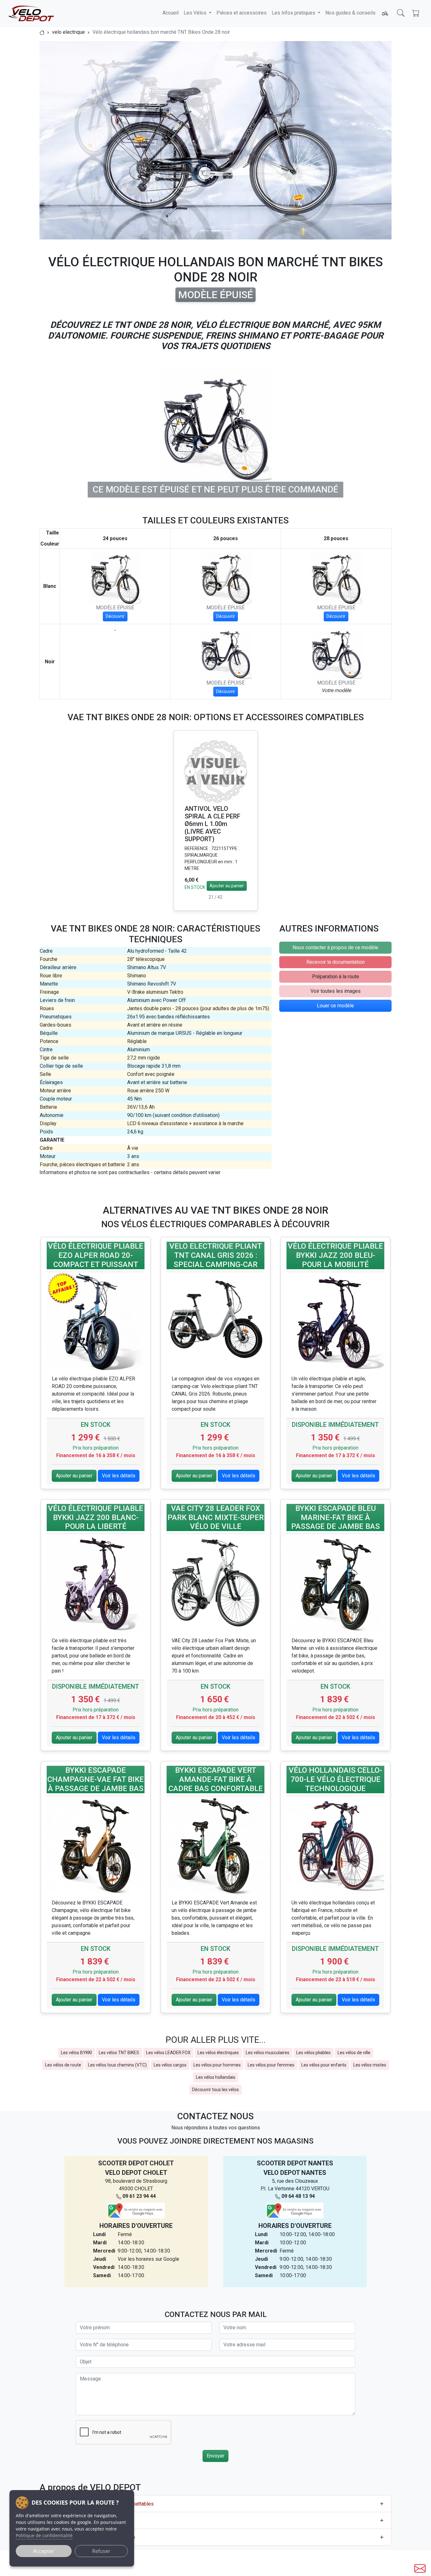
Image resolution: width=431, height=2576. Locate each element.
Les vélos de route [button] (63, 2065)
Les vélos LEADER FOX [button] (168, 2053)
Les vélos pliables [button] (313, 2053)
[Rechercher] (401, 13)
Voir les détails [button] (119, 1476)
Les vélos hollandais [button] (216, 2077)
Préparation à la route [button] (336, 977)
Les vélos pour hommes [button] (217, 2065)
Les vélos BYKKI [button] (76, 2053)
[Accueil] (42, 32)
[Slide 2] (227, 231)
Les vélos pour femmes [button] (271, 2065)
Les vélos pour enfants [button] (324, 2065)
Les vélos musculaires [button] (268, 2053)
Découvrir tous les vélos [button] (215, 2090)
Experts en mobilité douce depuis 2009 (89, 2521)
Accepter (44, 2551)
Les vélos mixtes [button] (370, 2065)
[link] (96, 1257)
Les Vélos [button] (196, 13)
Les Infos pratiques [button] (294, 13)
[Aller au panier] (416, 13)
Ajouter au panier (227, 886)
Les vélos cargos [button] (170, 2065)
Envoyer (215, 2456)
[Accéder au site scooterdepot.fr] (385, 14)
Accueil (171, 13)
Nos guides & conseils (350, 13)
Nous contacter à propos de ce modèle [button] (335, 947)
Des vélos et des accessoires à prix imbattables (100, 2504)
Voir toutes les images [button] (336, 991)
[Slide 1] (215, 231)
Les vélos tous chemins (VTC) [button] (117, 2065)
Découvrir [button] (115, 616)
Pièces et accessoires (242, 13)
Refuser (101, 2551)
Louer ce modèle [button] (335, 1006)
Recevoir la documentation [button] (336, 962)
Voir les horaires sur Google (148, 2259)
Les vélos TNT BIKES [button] (119, 2053)
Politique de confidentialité (44, 2535)
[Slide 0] (204, 231)
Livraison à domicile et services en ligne (91, 2537)
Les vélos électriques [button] (218, 2053)
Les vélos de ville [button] (354, 2053)
